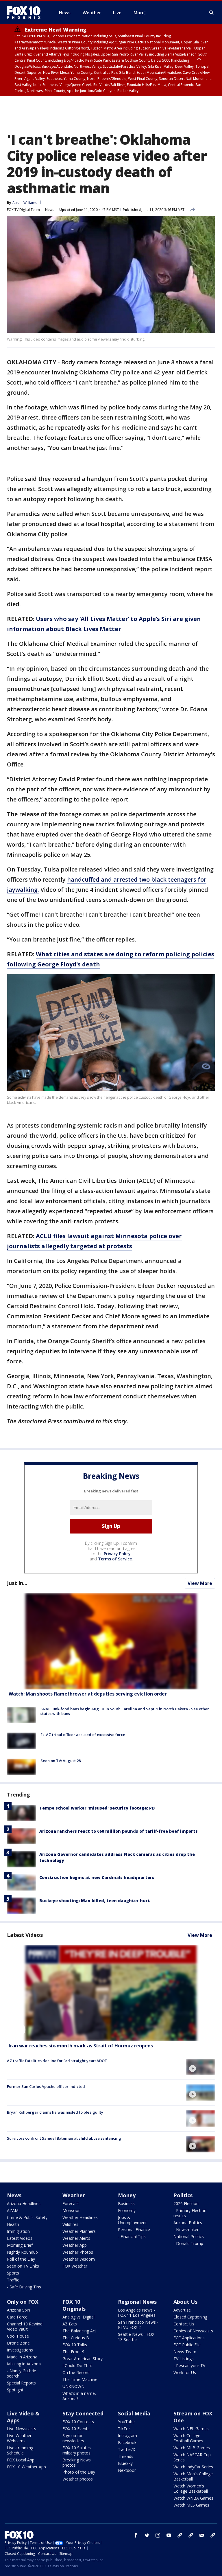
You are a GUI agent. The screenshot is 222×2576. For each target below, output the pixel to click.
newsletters (213, 2535)
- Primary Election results (190, 2213)
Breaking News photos (77, 2462)
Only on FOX (23, 2302)
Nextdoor (127, 2470)
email (202, 2535)
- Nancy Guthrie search (22, 2373)
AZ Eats (70, 2324)
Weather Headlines (80, 2217)
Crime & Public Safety (27, 2217)
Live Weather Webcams (19, 2438)
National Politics (189, 2236)
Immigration (18, 2231)
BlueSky (125, 2463)
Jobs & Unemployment (132, 2220)
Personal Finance (134, 2230)
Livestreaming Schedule (20, 2450)
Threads (126, 2456)
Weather (74, 2195)
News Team (185, 2352)
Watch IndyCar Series (193, 2467)
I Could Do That (77, 2366)
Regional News (137, 2302)
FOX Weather (75, 2266)
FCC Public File (187, 2345)
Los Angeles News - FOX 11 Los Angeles (137, 2313)
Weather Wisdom (79, 2259)
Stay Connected (83, 2413)
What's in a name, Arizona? (79, 2396)
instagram (158, 2535)
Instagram (127, 2436)
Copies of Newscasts (193, 2331)
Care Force (17, 2317)
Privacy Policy (117, 1554)
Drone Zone (18, 2343)
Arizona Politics (188, 2223)
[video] (111, 1993)
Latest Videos (25, 1935)
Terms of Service (115, 1559)
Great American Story (83, 2359)
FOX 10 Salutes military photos (77, 2450)
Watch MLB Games (192, 2448)
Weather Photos (78, 2252)
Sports (13, 2273)
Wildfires (70, 2224)
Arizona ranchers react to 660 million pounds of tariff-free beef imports (119, 1831)
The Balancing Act (79, 2331)
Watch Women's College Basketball (191, 2488)
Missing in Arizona (24, 2364)
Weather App (75, 2245)
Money (127, 2195)
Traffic (13, 2280)
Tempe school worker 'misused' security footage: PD (97, 1808)
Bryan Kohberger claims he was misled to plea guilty (55, 2112)
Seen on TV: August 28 (61, 1761)
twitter (147, 2535)
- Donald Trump (188, 2243)
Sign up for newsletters (73, 2438)
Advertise (182, 2310)
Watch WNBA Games (193, 2498)
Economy (127, 2210)
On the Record (76, 2372)
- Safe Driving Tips (24, 2287)
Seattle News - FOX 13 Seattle (136, 2337)
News (50, 210)
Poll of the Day (21, 2259)
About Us (185, 2302)
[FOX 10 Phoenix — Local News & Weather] (26, 12)
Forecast (71, 2203)
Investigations (20, 2350)
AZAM (13, 2210)
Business (126, 2203)
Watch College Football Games (188, 2438)
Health (13, 2224)
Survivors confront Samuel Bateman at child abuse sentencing (64, 2138)
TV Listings (184, 2359)
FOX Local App (21, 2460)
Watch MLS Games (191, 2505)
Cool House (18, 2336)
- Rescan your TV (189, 2366)
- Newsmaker (186, 2230)
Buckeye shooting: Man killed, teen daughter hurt (95, 1901)
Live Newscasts (22, 2429)
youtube (169, 2535)
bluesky (191, 2535)
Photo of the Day (79, 2472)
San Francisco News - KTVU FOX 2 (138, 2325)
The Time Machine (80, 2379)
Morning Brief (20, 2245)
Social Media (134, 2413)
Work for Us (185, 2372)
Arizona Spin (18, 2310)
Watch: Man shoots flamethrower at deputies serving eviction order (88, 1694)
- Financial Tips (132, 2236)
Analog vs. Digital (78, 2317)
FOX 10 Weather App (26, 2467)
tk (180, 2535)
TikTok (124, 2429)
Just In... (17, 1583)
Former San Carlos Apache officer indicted (46, 2086)
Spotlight (15, 2390)
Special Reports (21, 2383)
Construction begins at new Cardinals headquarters (97, 1877)
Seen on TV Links (23, 2266)
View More (200, 1583)
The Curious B (76, 2338)
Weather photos (78, 2479)
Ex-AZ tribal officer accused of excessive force (83, 1735)
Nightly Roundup (22, 2252)
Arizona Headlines (24, 2203)
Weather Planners (79, 2231)
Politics (183, 2195)
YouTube (126, 2422)
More (139, 12)
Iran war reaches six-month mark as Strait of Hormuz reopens (81, 2046)
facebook (136, 2535)
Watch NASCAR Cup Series (192, 2457)
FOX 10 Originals (74, 2305)
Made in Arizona (22, 2357)
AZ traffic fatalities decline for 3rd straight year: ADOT (57, 2061)
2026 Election (186, 2203)
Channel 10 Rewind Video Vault (25, 2326)
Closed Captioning (190, 2317)
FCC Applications (189, 2338)
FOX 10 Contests (78, 2422)
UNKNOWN (73, 2386)
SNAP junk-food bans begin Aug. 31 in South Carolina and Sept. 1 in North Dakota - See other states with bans (125, 1711)
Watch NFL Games (191, 2429)
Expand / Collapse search (212, 13)
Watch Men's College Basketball (193, 2476)
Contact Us (184, 2324)
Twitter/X (126, 2449)
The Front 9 (73, 2352)
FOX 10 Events (76, 2429)
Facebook (127, 2442)
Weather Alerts (76, 2238)
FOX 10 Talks (75, 2345)
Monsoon (72, 2210)
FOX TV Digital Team (23, 210)
